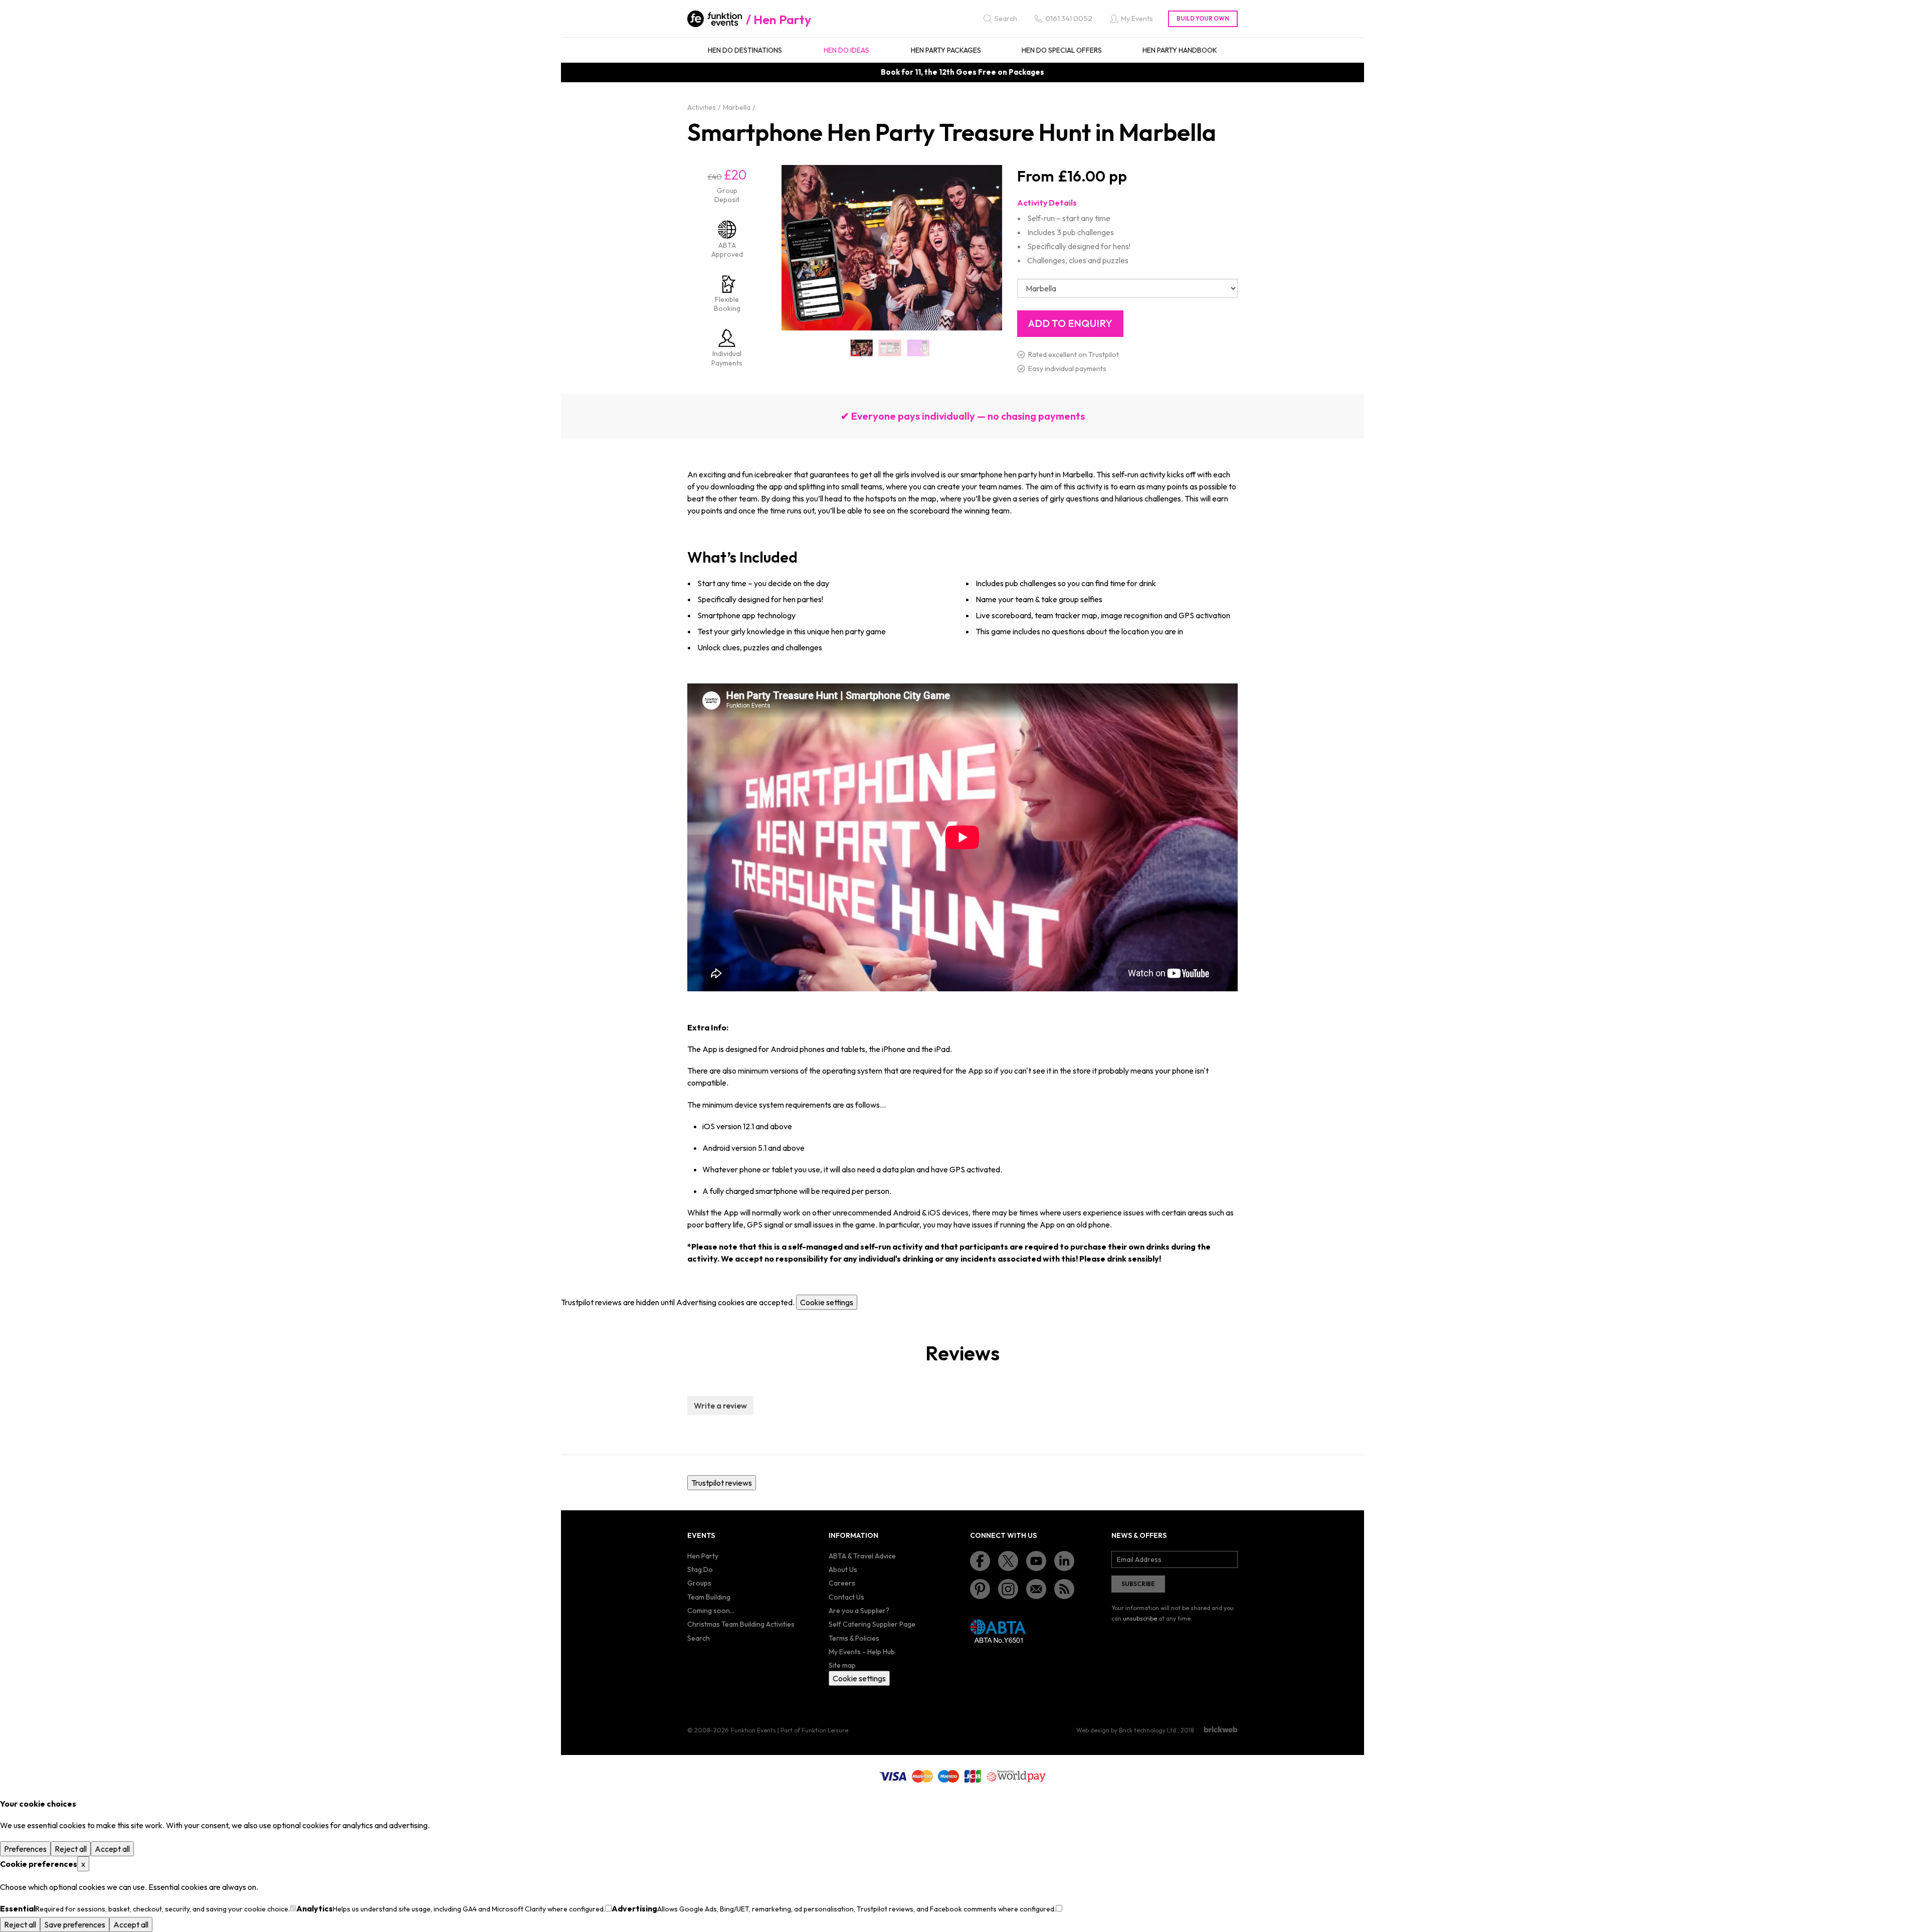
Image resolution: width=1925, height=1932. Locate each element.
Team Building (709, 1597)
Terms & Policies (854, 1638)
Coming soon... (711, 1611)
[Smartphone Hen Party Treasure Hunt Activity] (862, 348)
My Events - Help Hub (862, 1652)
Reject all (71, 1849)
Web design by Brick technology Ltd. (1127, 1730)
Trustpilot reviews (722, 1483)
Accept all (112, 1849)
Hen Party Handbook (1180, 50)
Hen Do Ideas (846, 50)
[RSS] (1064, 1589)
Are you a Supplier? (859, 1611)
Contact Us (846, 1597)
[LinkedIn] (1064, 1561)
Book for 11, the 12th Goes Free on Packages (963, 72)
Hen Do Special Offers (1062, 50)
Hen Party (782, 20)
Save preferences (75, 1924)
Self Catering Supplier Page (872, 1624)
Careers (842, 1583)
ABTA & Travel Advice (862, 1556)
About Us (843, 1569)
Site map (842, 1665)
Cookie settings (827, 1302)
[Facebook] (980, 1561)
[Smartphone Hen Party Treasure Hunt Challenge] (890, 348)
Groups (699, 1583)
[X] (1008, 1561)
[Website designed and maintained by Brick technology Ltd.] (1221, 1729)
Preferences (25, 1849)
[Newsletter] (1036, 1589)
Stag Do (700, 1569)
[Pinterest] (980, 1589)
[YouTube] (1036, 1561)
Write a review (720, 1406)
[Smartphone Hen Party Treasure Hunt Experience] (919, 348)
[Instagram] (1008, 1589)
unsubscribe (1140, 1618)
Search (699, 1638)
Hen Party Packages (946, 50)
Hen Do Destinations (745, 50)
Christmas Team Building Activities (741, 1624)
